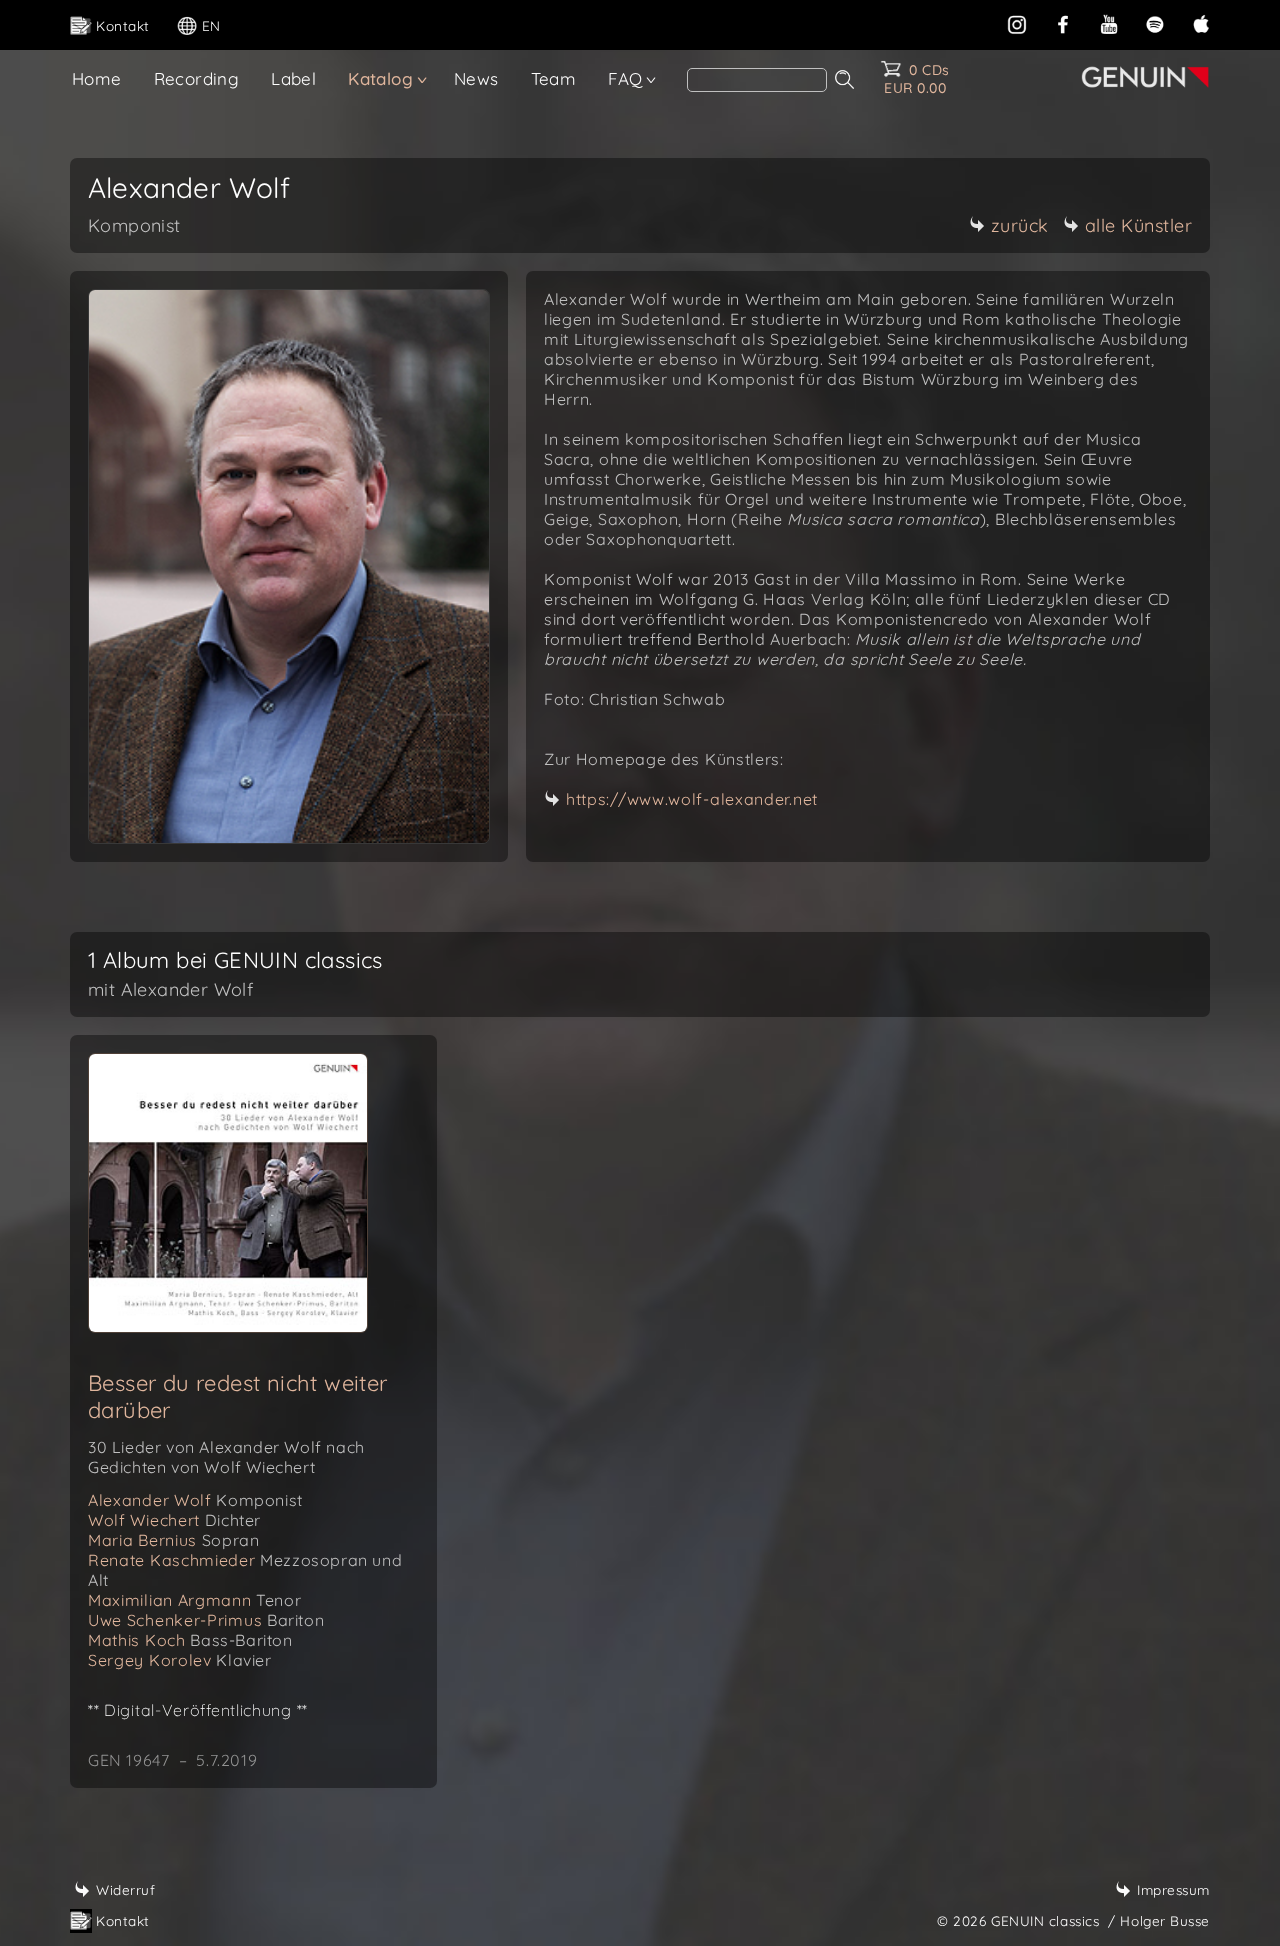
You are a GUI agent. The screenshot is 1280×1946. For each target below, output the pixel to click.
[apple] (1201, 22)
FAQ (625, 78)
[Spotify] (1155, 22)
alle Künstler (1139, 225)
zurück (1020, 225)
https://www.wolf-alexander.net (692, 799)
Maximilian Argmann (194, 1600)
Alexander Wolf (195, 1500)
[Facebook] (1063, 22)
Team (554, 78)
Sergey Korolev (180, 1660)
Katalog (380, 78)
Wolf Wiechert (174, 1520)
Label (293, 78)
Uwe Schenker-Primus (206, 1620)
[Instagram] (1017, 22)
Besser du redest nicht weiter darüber (238, 1396)
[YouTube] (1109, 22)
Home (97, 78)
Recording (197, 78)
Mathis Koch (190, 1640)
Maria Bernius (173, 1540)
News (476, 78)
